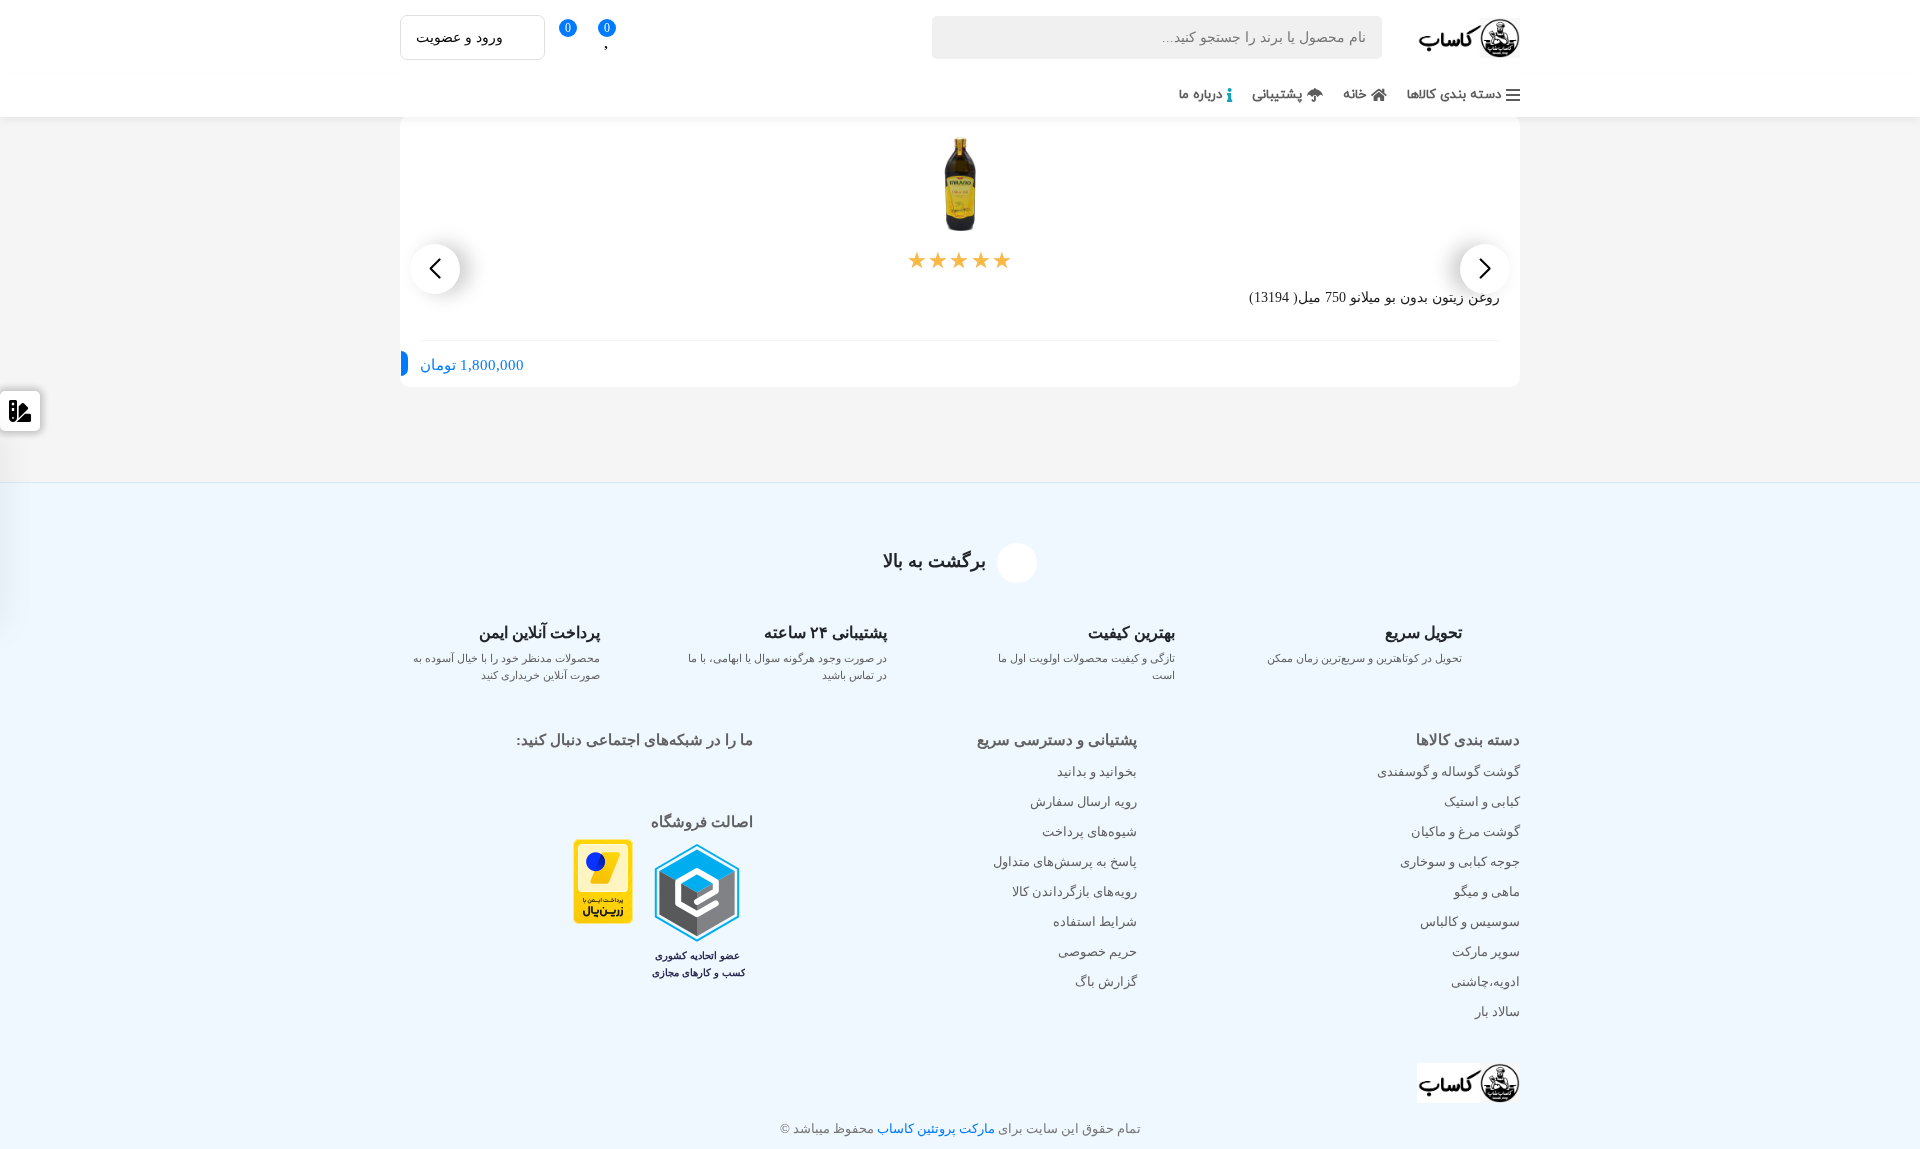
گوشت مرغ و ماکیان (1465, 831)
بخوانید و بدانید (1097, 771)
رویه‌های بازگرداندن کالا (1074, 891)
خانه (1354, 95)
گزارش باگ (1106, 981)
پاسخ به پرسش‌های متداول (1065, 861)
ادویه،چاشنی (1485, 981)
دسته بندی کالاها (1454, 95)
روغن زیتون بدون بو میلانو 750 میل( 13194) (1374, 297)
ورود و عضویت (459, 37)
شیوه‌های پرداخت (1089, 831)
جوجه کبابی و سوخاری (1460, 861)
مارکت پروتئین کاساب (934, 1128)
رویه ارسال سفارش (1083, 801)
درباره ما (1200, 95)
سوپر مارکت (1486, 951)
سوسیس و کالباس (1470, 921)
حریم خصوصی (1097, 951)
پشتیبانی (1277, 95)
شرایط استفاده (1095, 921)
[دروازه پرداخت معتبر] (603, 915)
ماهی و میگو (1487, 891)
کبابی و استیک (1482, 801)
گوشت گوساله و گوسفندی (1448, 771)
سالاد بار (1497, 1011)
